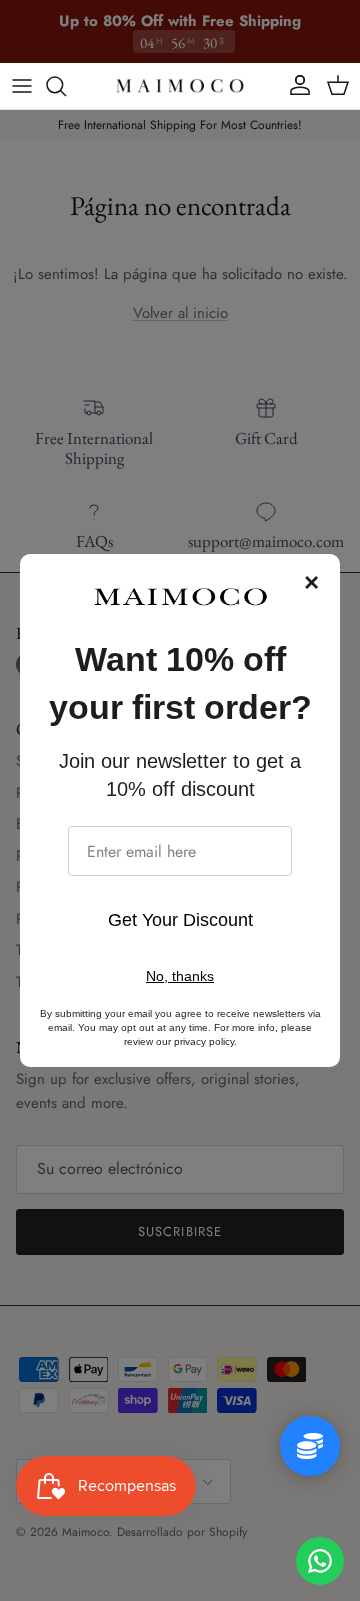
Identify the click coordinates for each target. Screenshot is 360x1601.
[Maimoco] (180, 86)
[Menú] (22, 86)
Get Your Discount (180, 920)
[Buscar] (66, 86)
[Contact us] (320, 1561)
